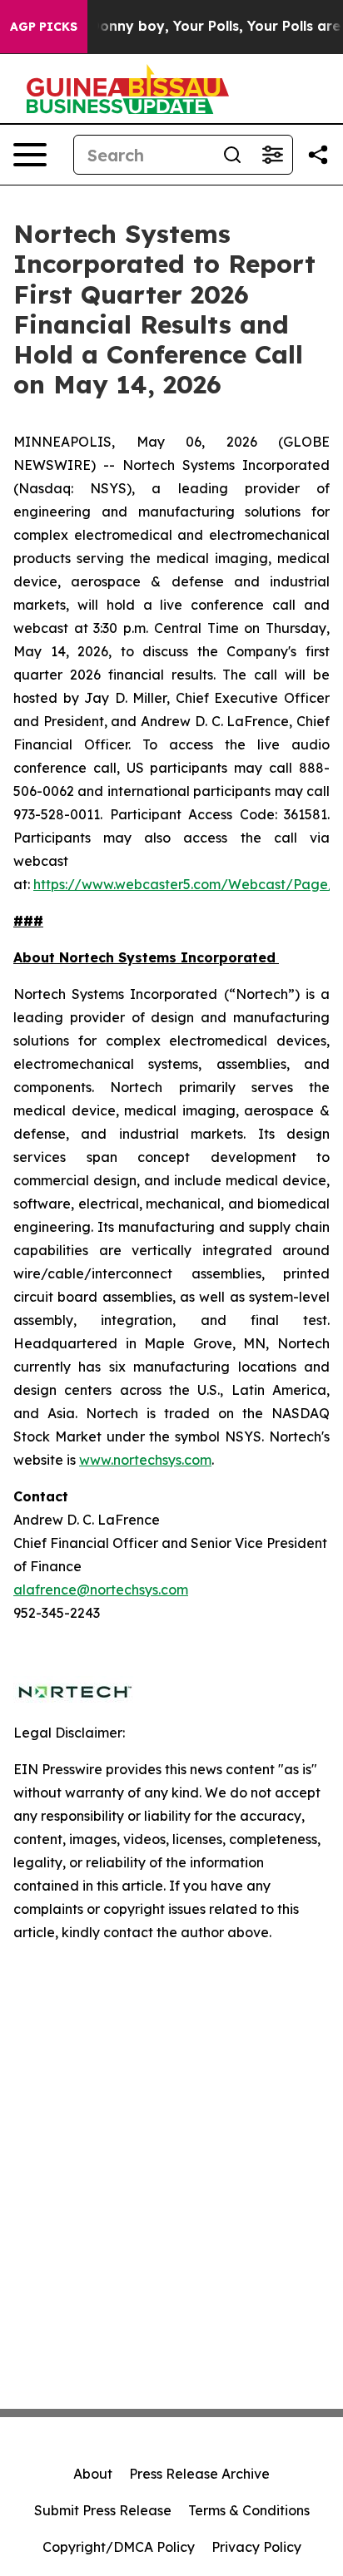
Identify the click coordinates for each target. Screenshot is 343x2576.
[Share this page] (318, 155)
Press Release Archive (199, 2474)
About (93, 2474)
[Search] (232, 155)
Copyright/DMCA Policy (119, 2547)
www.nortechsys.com (145, 1460)
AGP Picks (44, 27)
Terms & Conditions (249, 2510)
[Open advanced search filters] (272, 155)
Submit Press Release (103, 2510)
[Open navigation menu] (30, 155)
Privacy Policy (256, 2547)
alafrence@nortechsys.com (101, 1590)
